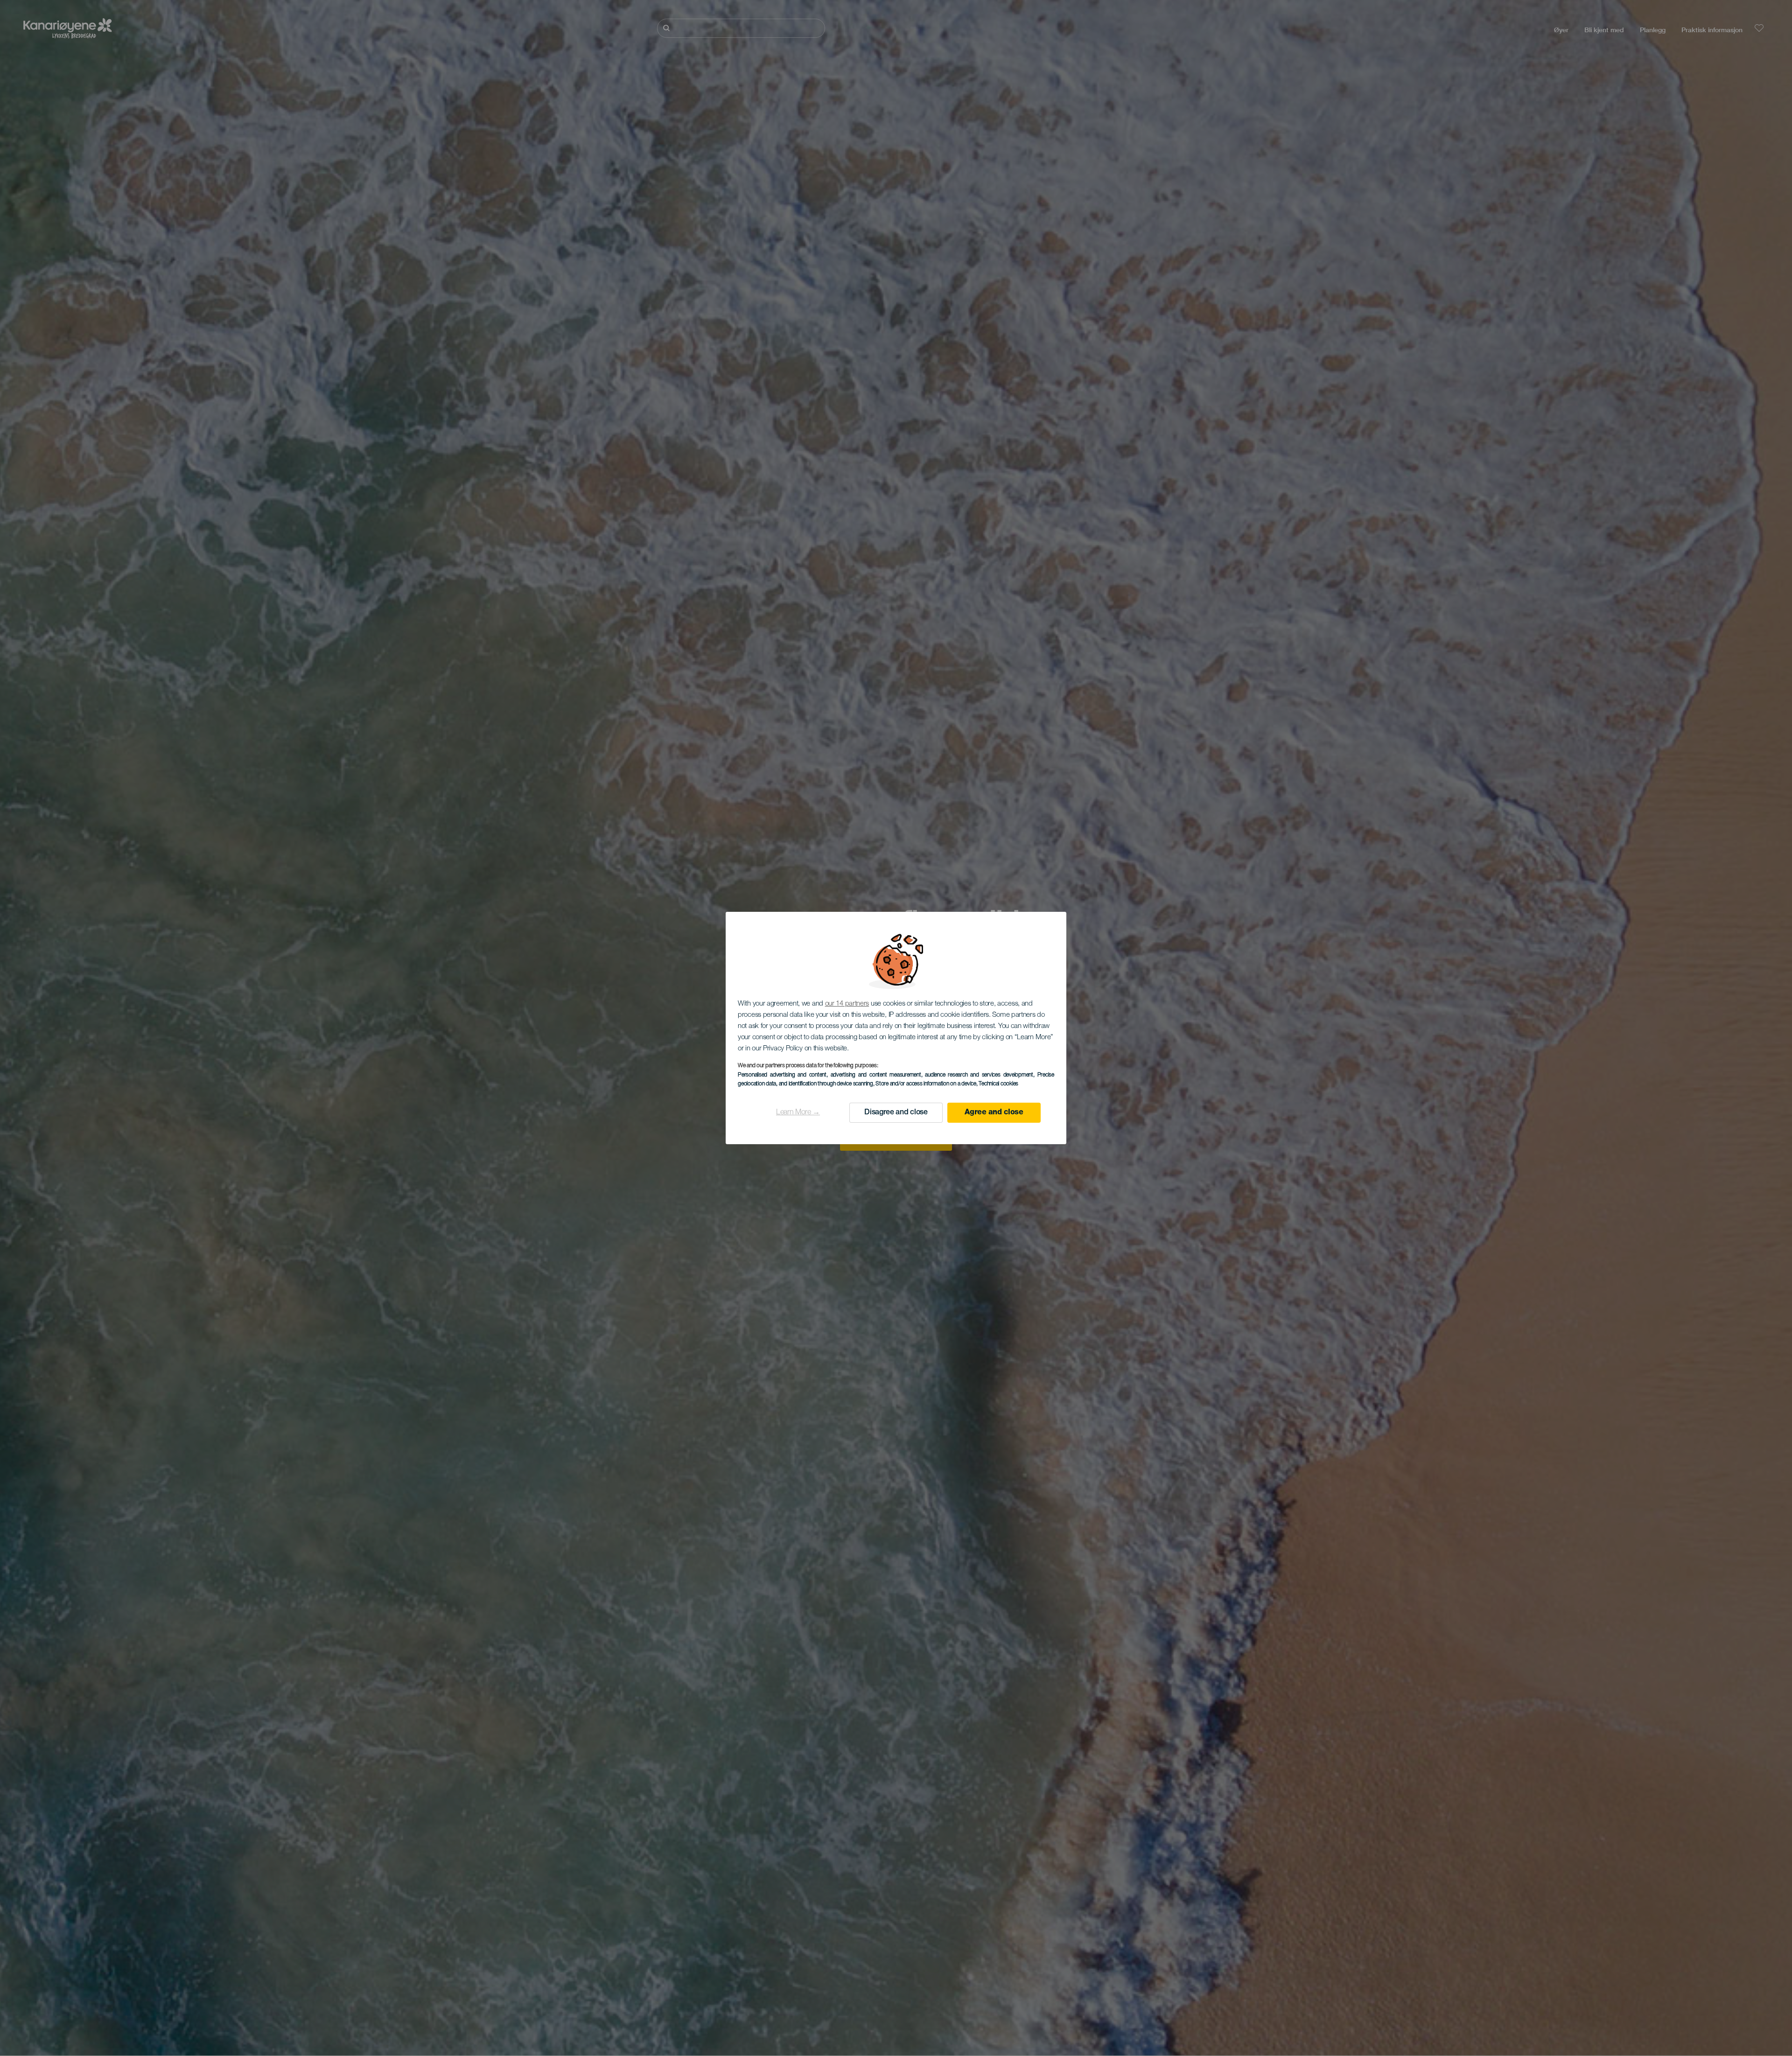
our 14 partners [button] (847, 1004)
